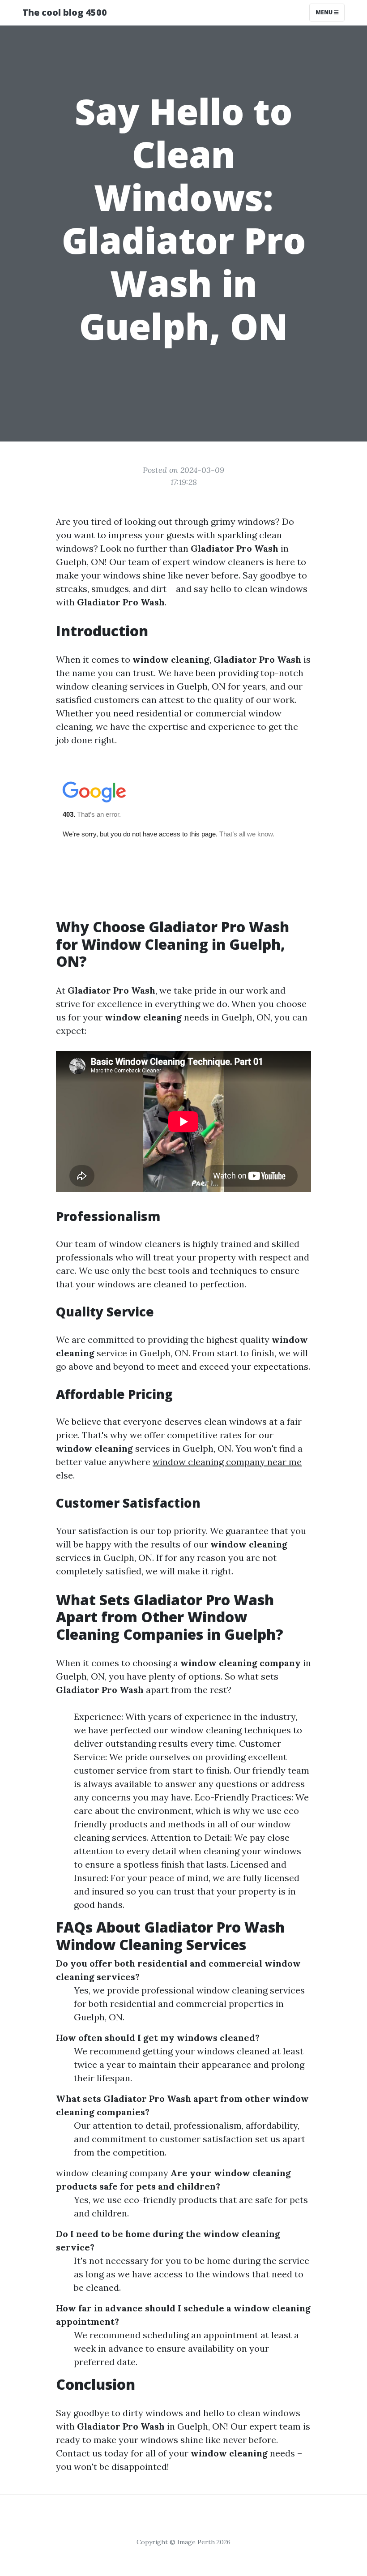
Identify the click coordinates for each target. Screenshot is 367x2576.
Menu (325, 12)
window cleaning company (112, 2173)
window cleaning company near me (227, 1462)
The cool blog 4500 (65, 12)
